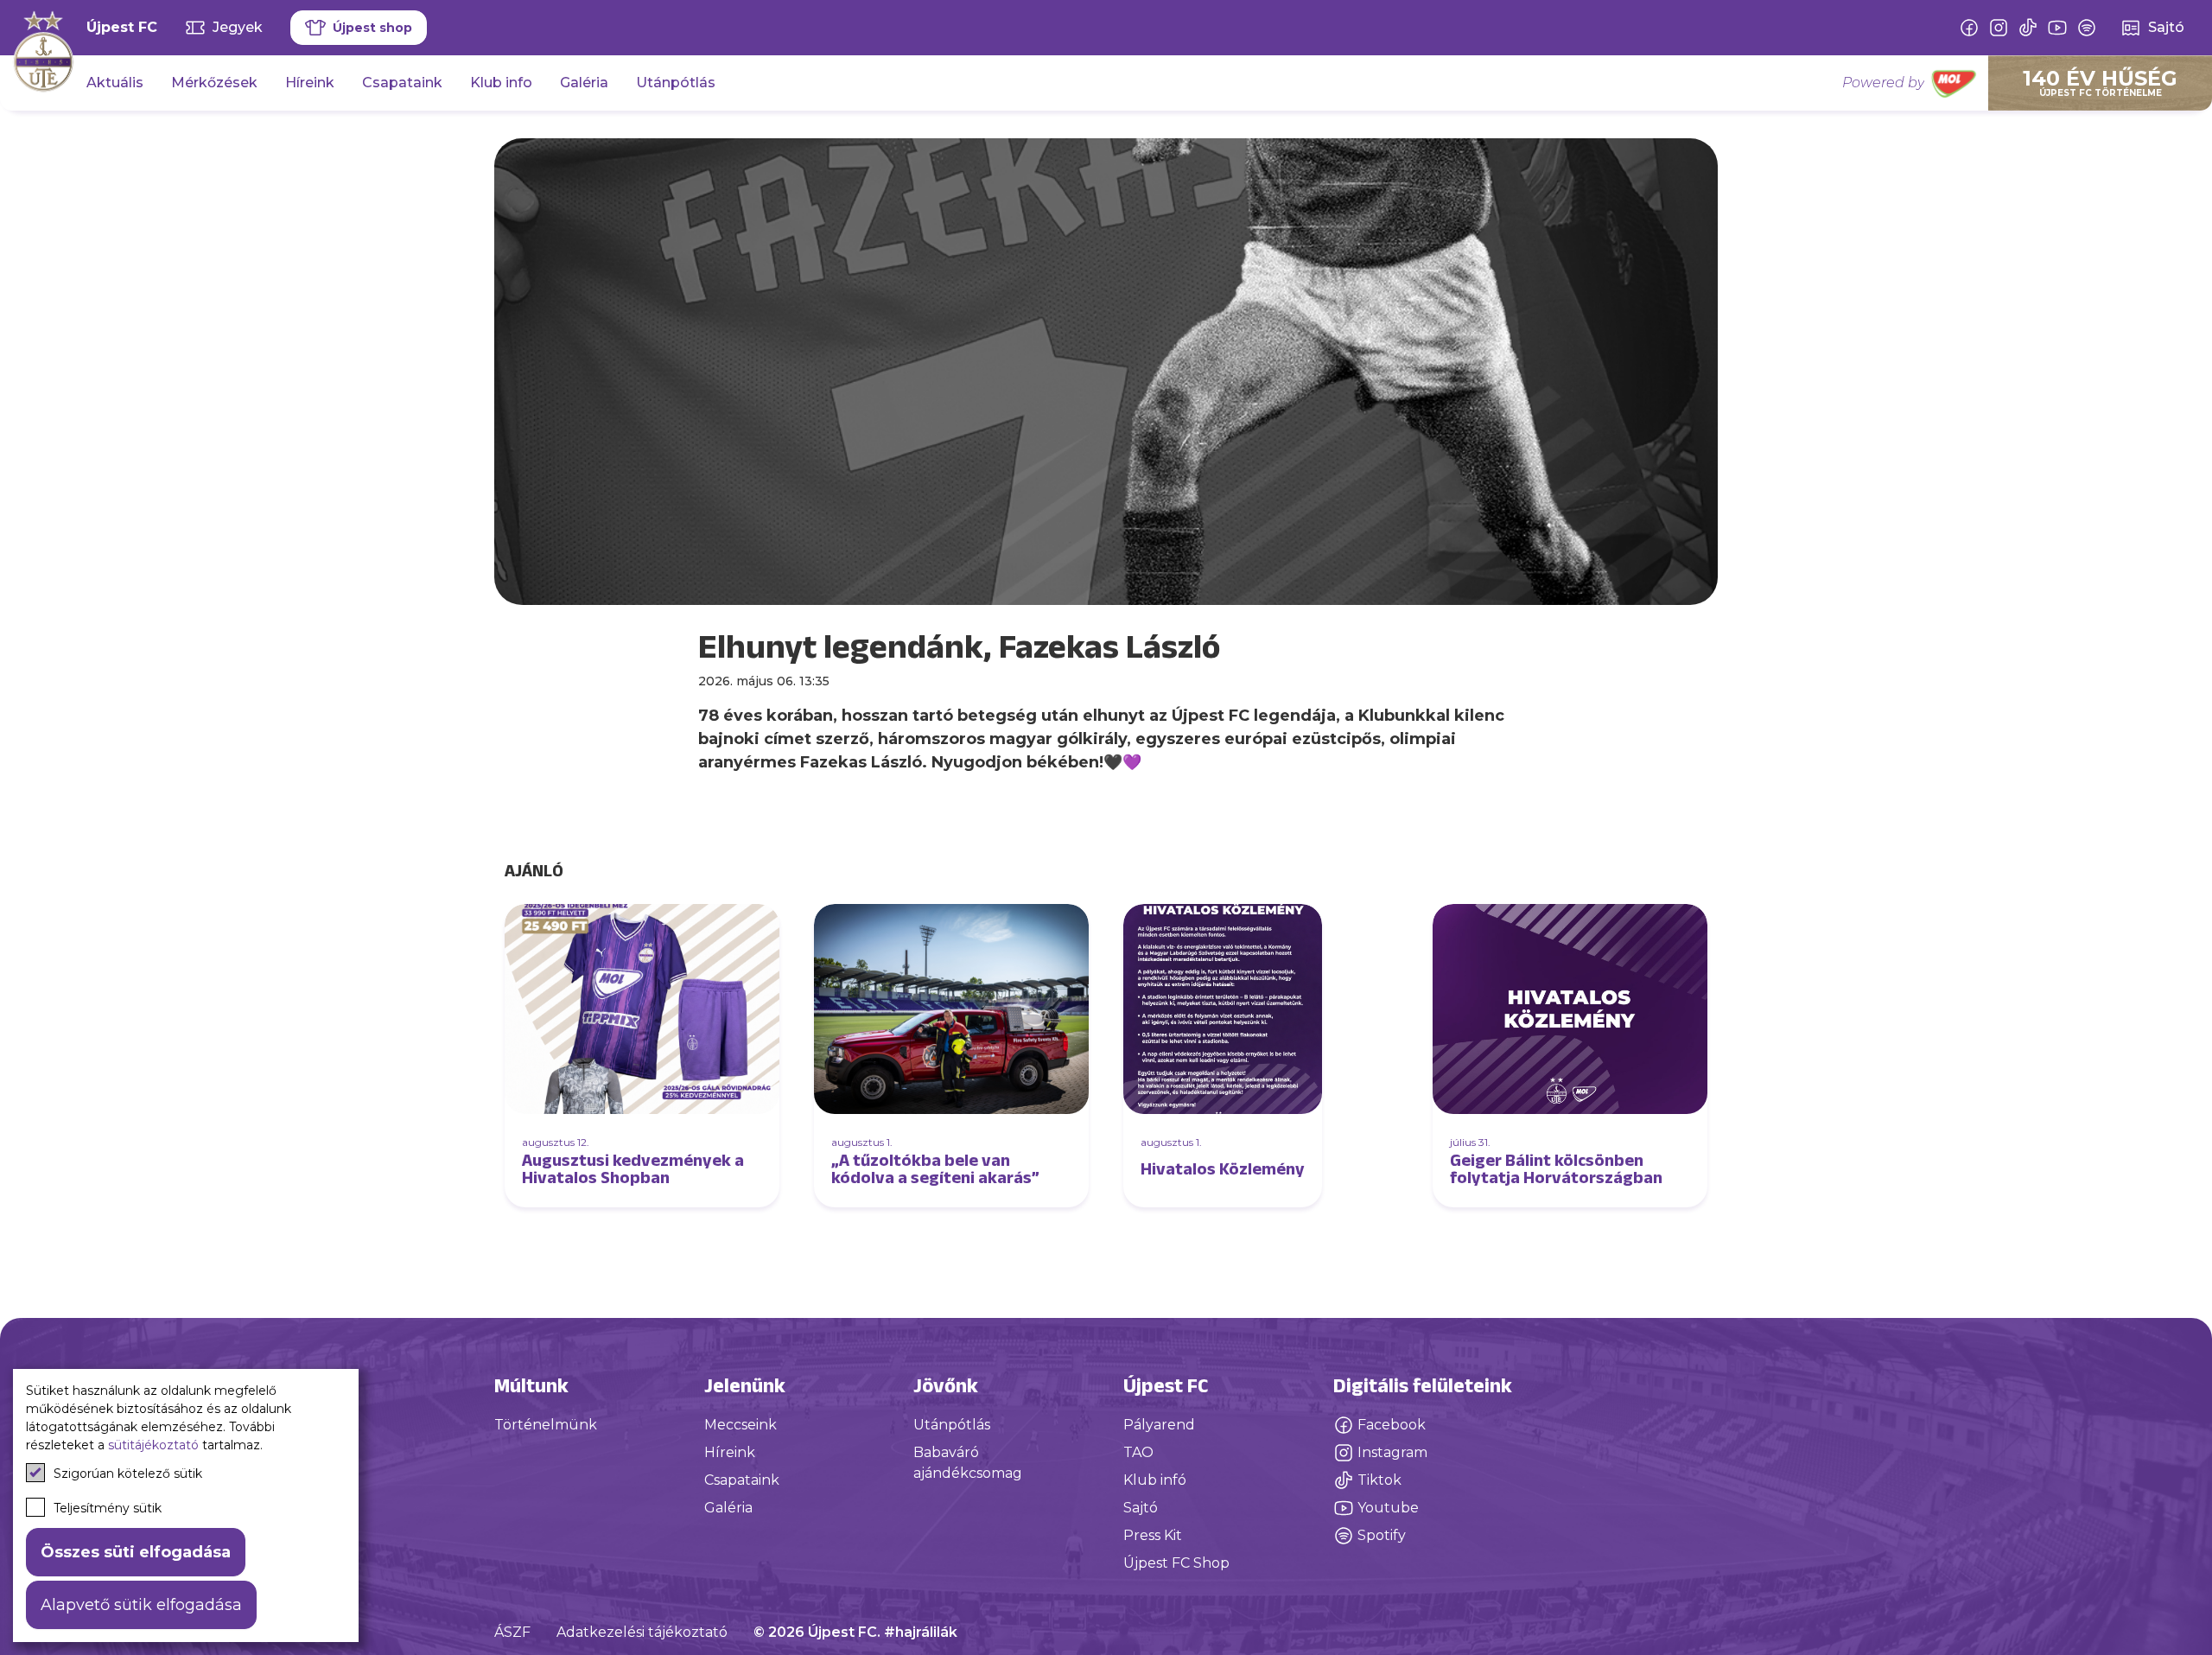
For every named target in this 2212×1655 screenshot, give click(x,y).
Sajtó (1141, 1508)
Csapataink (402, 83)
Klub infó (1155, 1480)
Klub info (501, 83)
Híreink (310, 83)
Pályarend (1159, 1425)
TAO (1138, 1452)
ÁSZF (512, 1632)
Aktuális (115, 83)
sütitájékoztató (153, 1445)
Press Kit (1153, 1535)
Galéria (584, 83)
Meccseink (741, 1425)
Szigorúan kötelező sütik (128, 1474)
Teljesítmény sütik (108, 1508)
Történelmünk (546, 1425)
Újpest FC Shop (1176, 1563)
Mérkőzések (214, 83)
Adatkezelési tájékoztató (642, 1632)
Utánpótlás (676, 83)
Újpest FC (122, 27)
